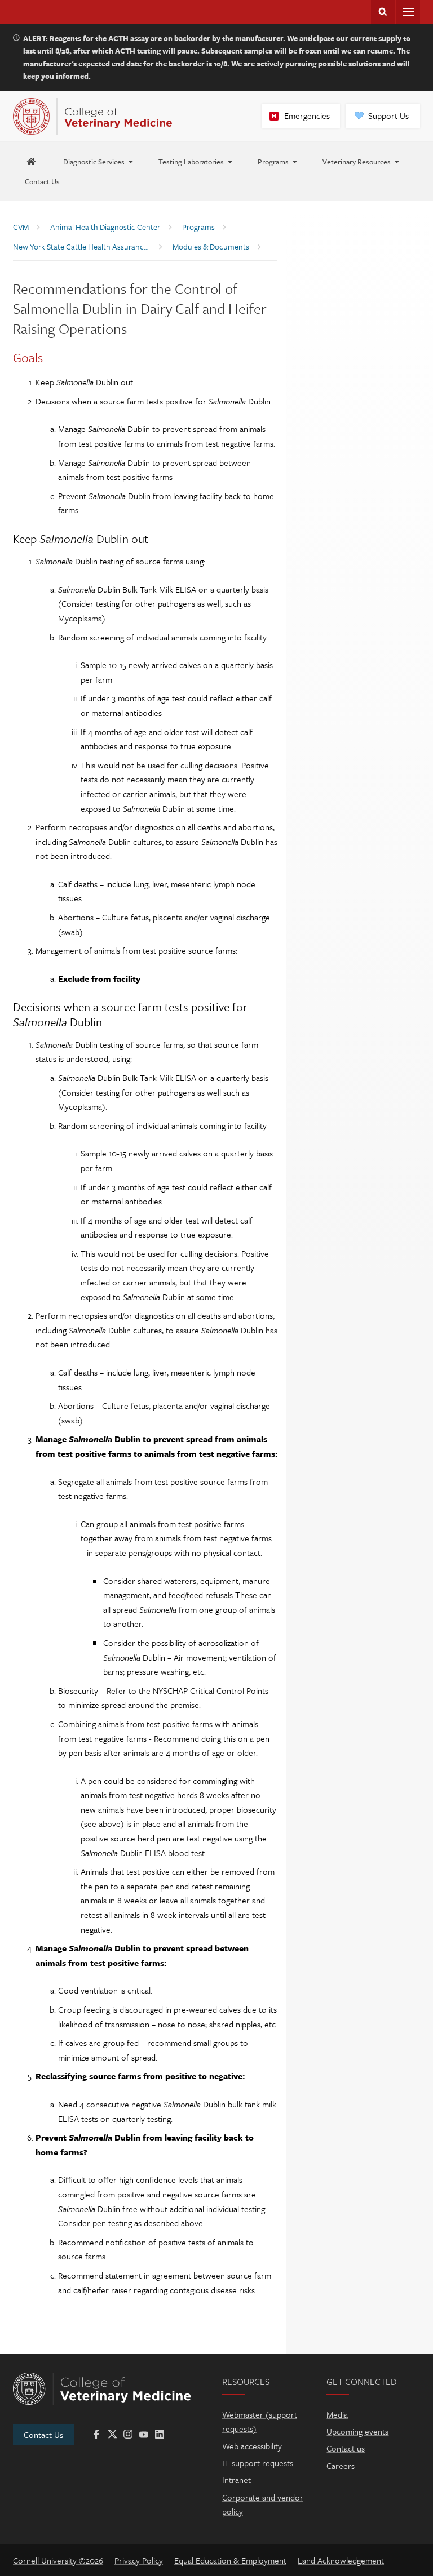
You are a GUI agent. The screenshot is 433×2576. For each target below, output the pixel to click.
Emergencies (307, 115)
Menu (408, 12)
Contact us (346, 2448)
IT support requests (258, 2463)
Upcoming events (357, 2431)
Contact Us (43, 2435)
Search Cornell (383, 12)
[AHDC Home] (31, 161)
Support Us (388, 115)
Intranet (237, 2480)
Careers (341, 2466)
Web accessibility (252, 2446)
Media (337, 2414)
